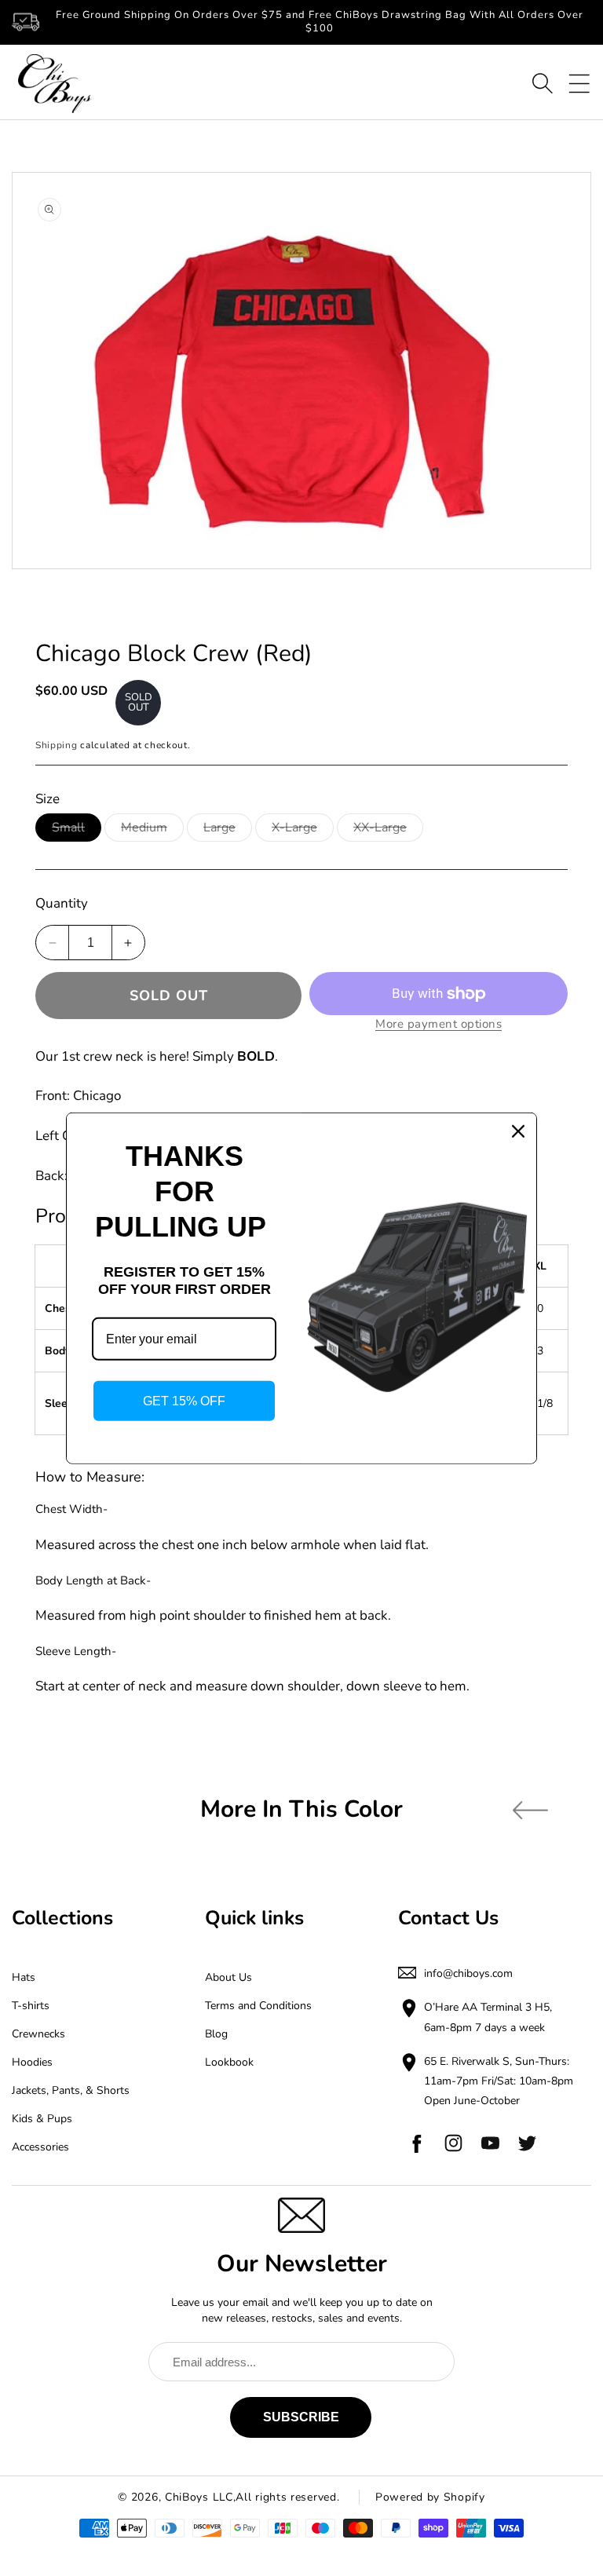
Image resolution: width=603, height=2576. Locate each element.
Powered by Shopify (430, 2497)
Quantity (62, 903)
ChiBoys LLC (199, 2497)
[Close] (518, 1131)
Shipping (57, 745)
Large (228, 830)
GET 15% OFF (184, 1401)
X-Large (303, 830)
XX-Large (388, 830)
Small (77, 830)
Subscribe (301, 2417)
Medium (152, 830)
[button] (543, 83)
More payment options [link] (439, 1024)
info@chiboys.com (468, 1973)
